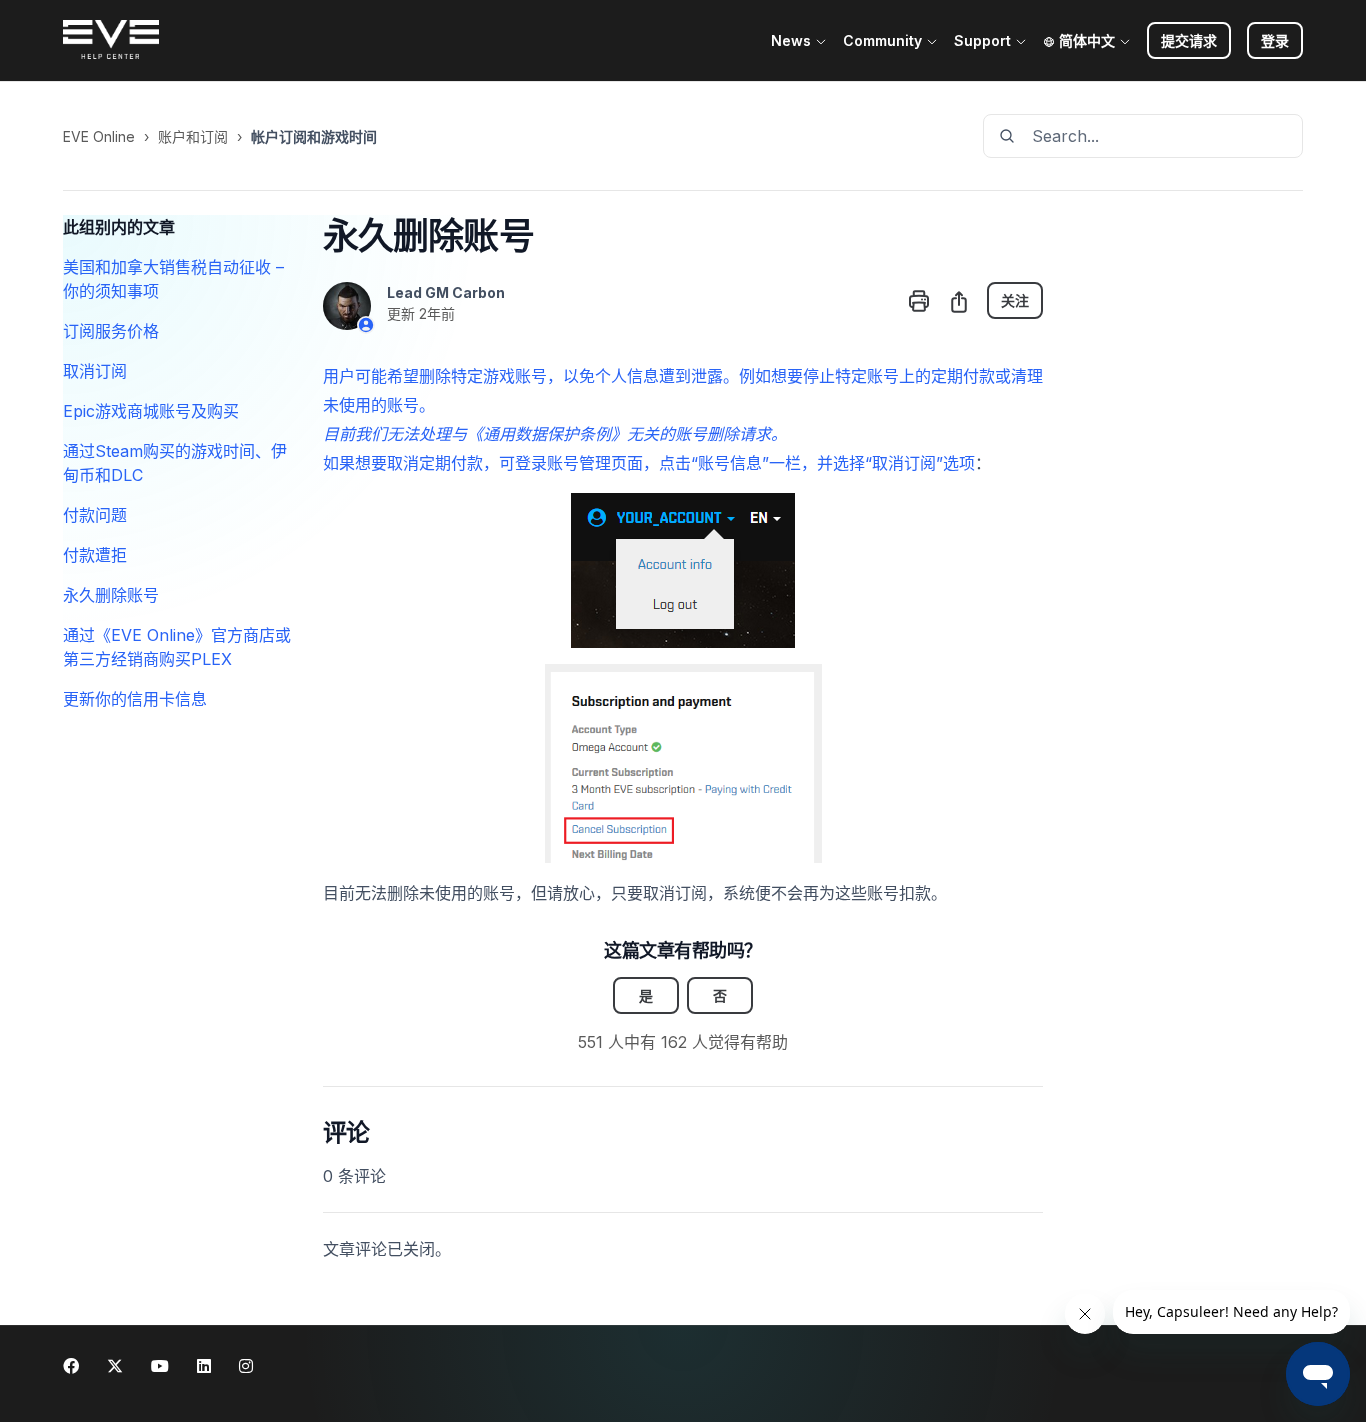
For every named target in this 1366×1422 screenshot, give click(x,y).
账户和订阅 (193, 136)
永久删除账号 (111, 595)
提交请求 (1189, 40)
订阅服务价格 (111, 331)
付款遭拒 (95, 555)
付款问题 (95, 515)
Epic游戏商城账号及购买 (151, 411)
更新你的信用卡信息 (135, 699)
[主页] (111, 41)
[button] (1275, 40)
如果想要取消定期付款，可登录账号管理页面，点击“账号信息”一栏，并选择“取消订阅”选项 (649, 463)
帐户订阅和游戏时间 (314, 136)
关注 (1015, 300)
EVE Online (99, 136)
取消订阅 (95, 371)
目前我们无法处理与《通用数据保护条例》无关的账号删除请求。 (555, 434)
